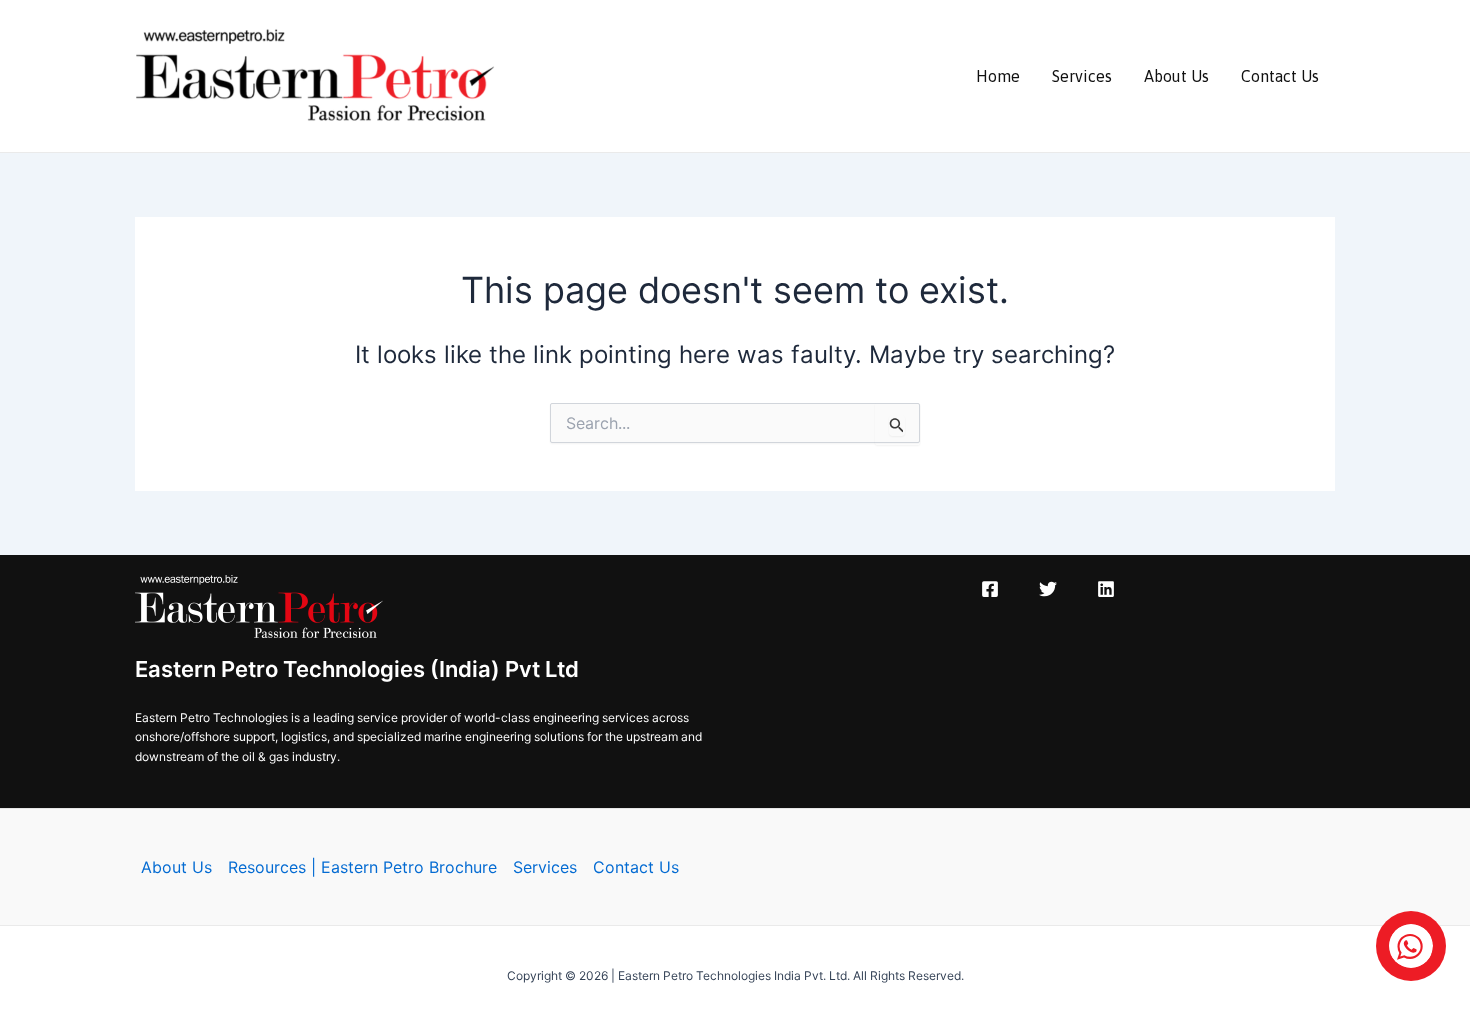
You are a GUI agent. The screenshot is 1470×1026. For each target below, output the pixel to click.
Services (1082, 76)
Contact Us (1280, 76)
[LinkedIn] (1106, 589)
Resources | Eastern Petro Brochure (362, 867)
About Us (1176, 76)
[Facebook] (990, 589)
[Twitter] (1048, 589)
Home (998, 76)
